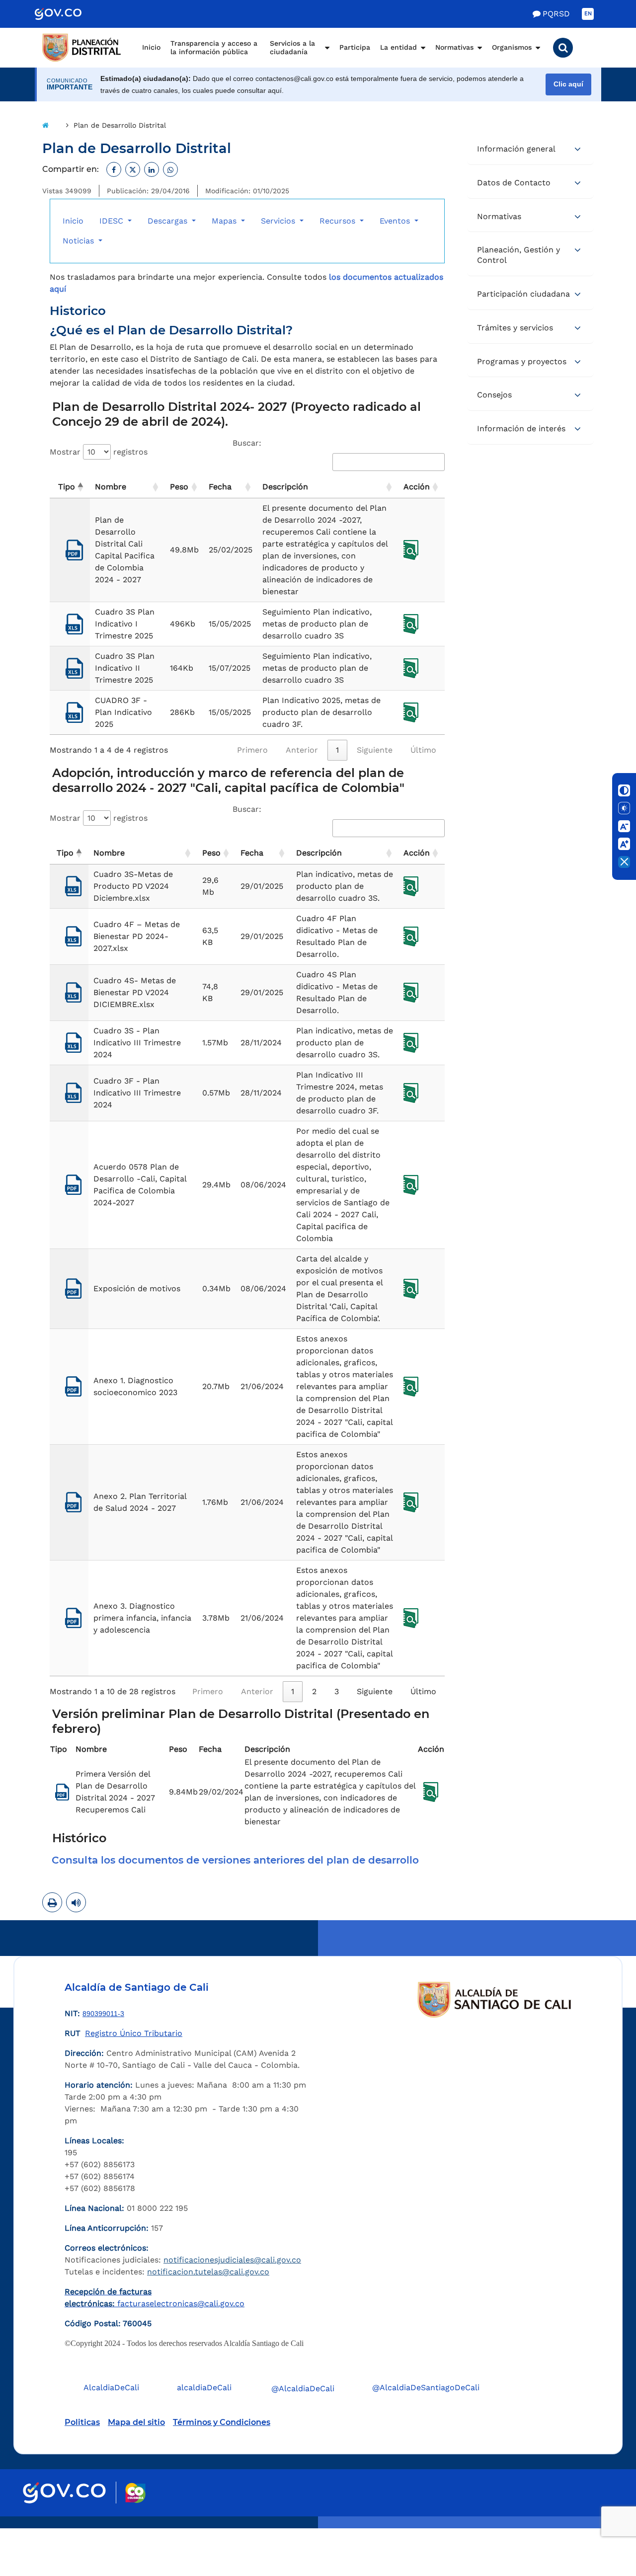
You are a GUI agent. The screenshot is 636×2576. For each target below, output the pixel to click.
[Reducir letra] (624, 826)
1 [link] (337, 750)
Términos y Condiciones (222, 2422)
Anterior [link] (302, 750)
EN (588, 14)
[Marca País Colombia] (135, 2493)
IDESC (113, 221)
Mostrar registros (99, 452)
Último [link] (423, 750)
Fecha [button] (220, 487)
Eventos (396, 221)
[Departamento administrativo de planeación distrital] (82, 48)
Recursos (339, 221)
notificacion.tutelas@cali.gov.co (208, 2272)
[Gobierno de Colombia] (69, 14)
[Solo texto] (624, 808)
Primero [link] (252, 750)
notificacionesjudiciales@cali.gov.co (232, 2260)
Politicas (82, 2422)
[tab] (247, 1860)
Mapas (225, 221)
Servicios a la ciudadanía (292, 48)
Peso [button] (179, 487)
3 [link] (337, 1691)
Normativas (454, 47)
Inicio (151, 47)
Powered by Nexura (600, 2523)
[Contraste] (624, 790)
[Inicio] (45, 125)
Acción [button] (417, 487)
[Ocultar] (624, 862)
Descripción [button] (285, 487)
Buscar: (247, 443)
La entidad (398, 47)
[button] (563, 48)
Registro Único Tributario (134, 2033)
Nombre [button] (111, 487)
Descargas (169, 221)
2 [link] (314, 1691)
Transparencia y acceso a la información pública (214, 48)
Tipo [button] (67, 487)
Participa (355, 47)
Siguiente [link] (375, 750)
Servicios (279, 221)
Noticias (79, 241)
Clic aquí (568, 84)
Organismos (512, 47)
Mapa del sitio (136, 2422)
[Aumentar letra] (624, 844)
